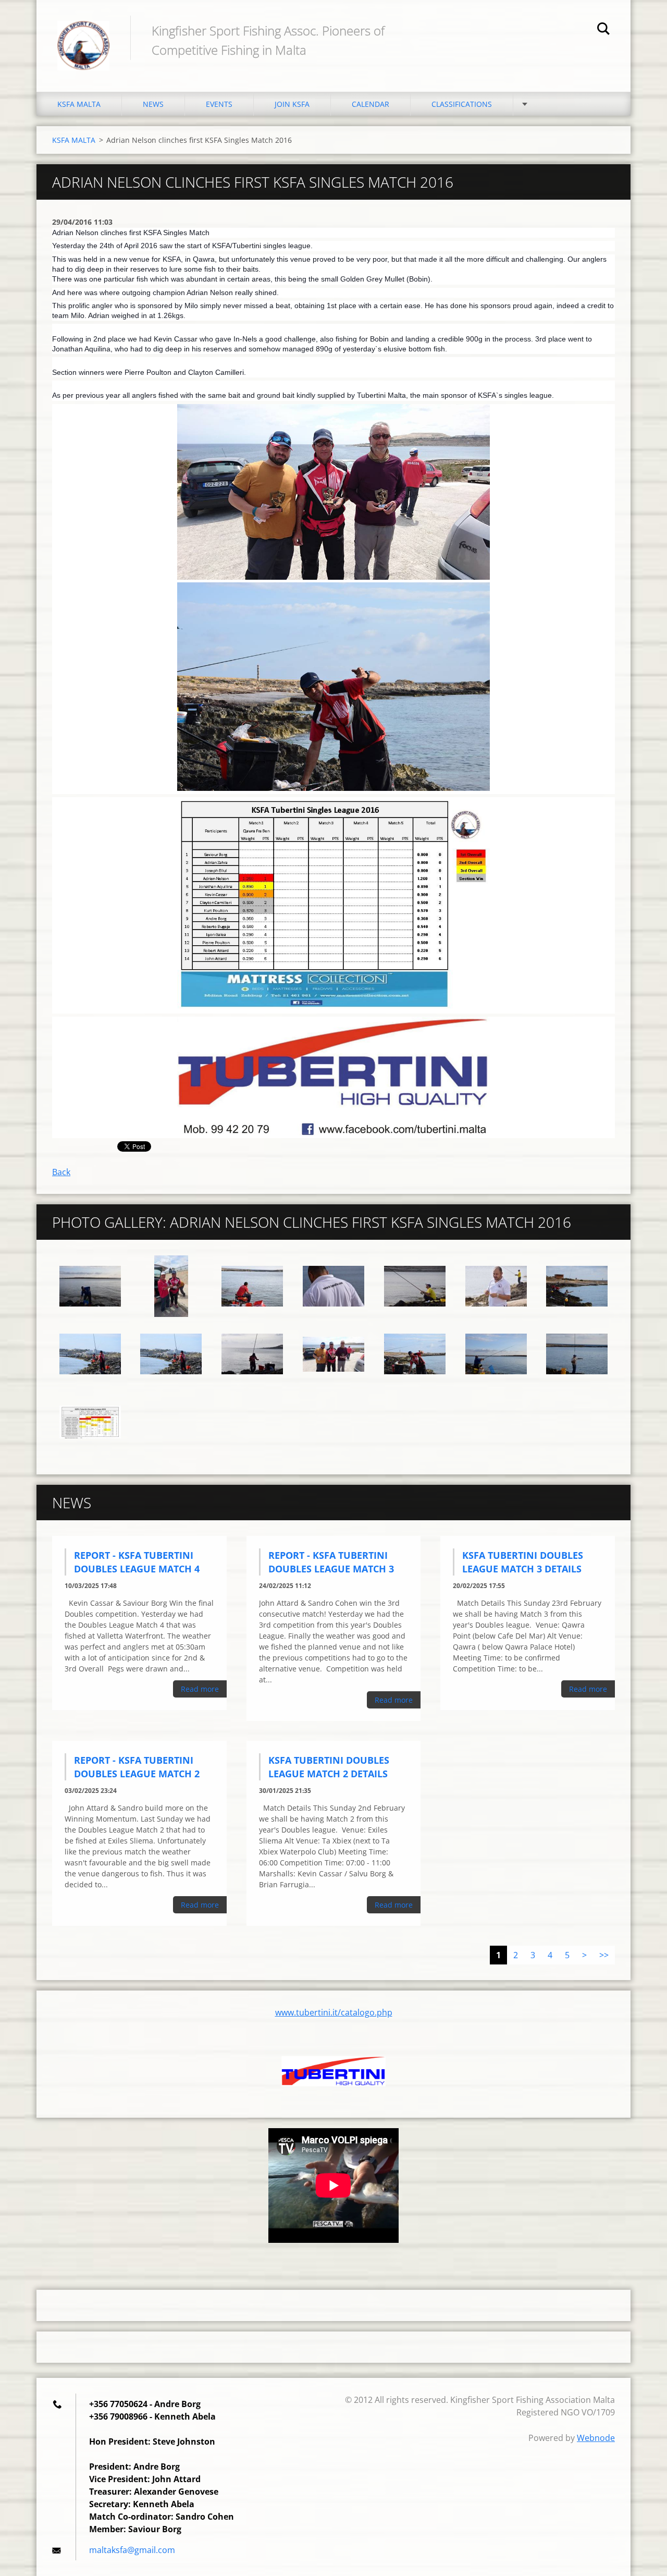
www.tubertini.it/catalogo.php (334, 2012)
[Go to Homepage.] (83, 35)
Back (61, 1172)
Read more (200, 1689)
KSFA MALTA (79, 104)
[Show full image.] (90, 1286)
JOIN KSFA (292, 104)
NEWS (153, 104)
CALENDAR (370, 104)
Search (603, 30)
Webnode (596, 2438)
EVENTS (219, 104)
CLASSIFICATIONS (462, 104)
